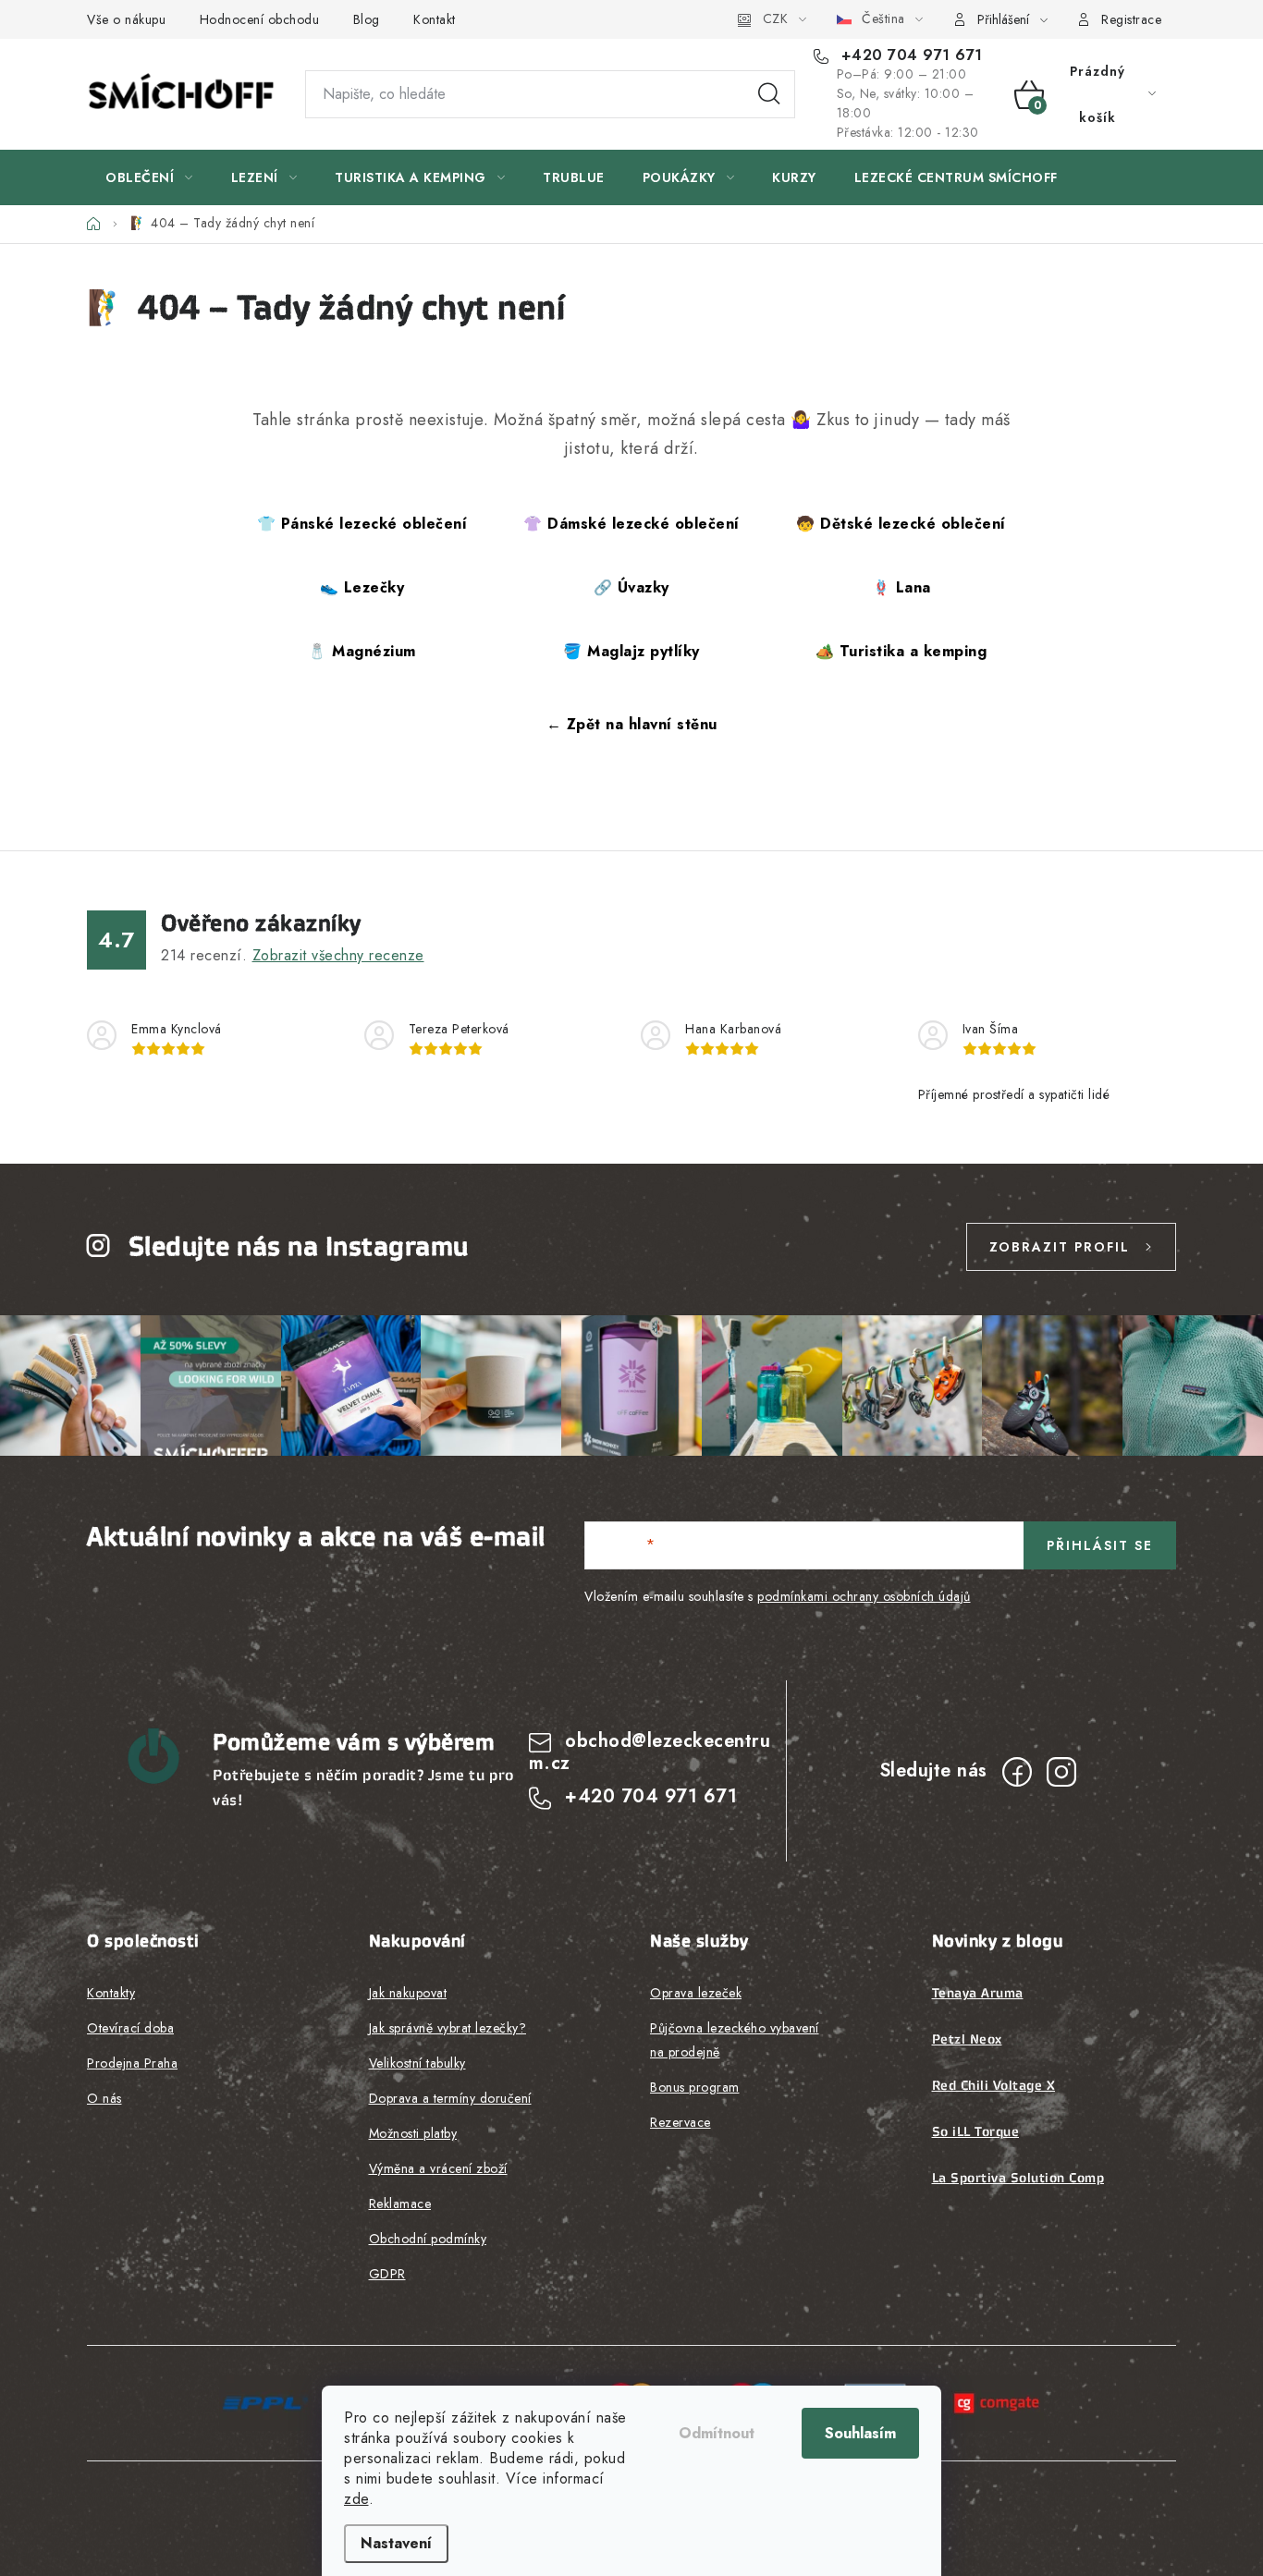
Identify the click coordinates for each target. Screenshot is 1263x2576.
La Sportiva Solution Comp (1018, 2178)
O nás (104, 2098)
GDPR (387, 2274)
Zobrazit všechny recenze (338, 955)
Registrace (1131, 19)
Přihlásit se (1100, 1545)
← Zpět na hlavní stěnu (632, 724)
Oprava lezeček (696, 1993)
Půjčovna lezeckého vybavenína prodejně (735, 2040)
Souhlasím (860, 2433)
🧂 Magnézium (362, 651)
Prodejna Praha (132, 2063)
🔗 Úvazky (631, 587)
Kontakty (111, 1993)
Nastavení (396, 2543)
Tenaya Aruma (978, 1993)
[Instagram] (1061, 1772)
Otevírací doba (130, 2028)
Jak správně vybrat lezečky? (448, 2028)
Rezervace (681, 2122)
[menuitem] (149, 177)
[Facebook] (1017, 1772)
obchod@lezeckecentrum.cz (650, 1752)
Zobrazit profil (1060, 1247)
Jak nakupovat (408, 1993)
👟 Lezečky (362, 587)
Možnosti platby (413, 2133)
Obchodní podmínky (428, 2239)
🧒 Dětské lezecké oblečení (901, 524)
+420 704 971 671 (909, 55)
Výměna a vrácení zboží (438, 2168)
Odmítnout (717, 2433)
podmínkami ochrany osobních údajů (864, 1596)
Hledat (769, 94)
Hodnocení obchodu (260, 19)
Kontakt (435, 19)
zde (356, 2499)
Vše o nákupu (126, 19)
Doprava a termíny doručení (450, 2098)
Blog (367, 19)
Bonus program (695, 2087)
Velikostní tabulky (417, 2063)
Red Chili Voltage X (994, 2085)
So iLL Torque (976, 2131)
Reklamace (400, 2204)
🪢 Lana (901, 587)
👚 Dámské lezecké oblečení (631, 524)
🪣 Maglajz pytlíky (631, 651)
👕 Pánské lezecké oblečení (362, 524)
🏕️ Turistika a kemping (901, 651)
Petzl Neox (967, 2039)
